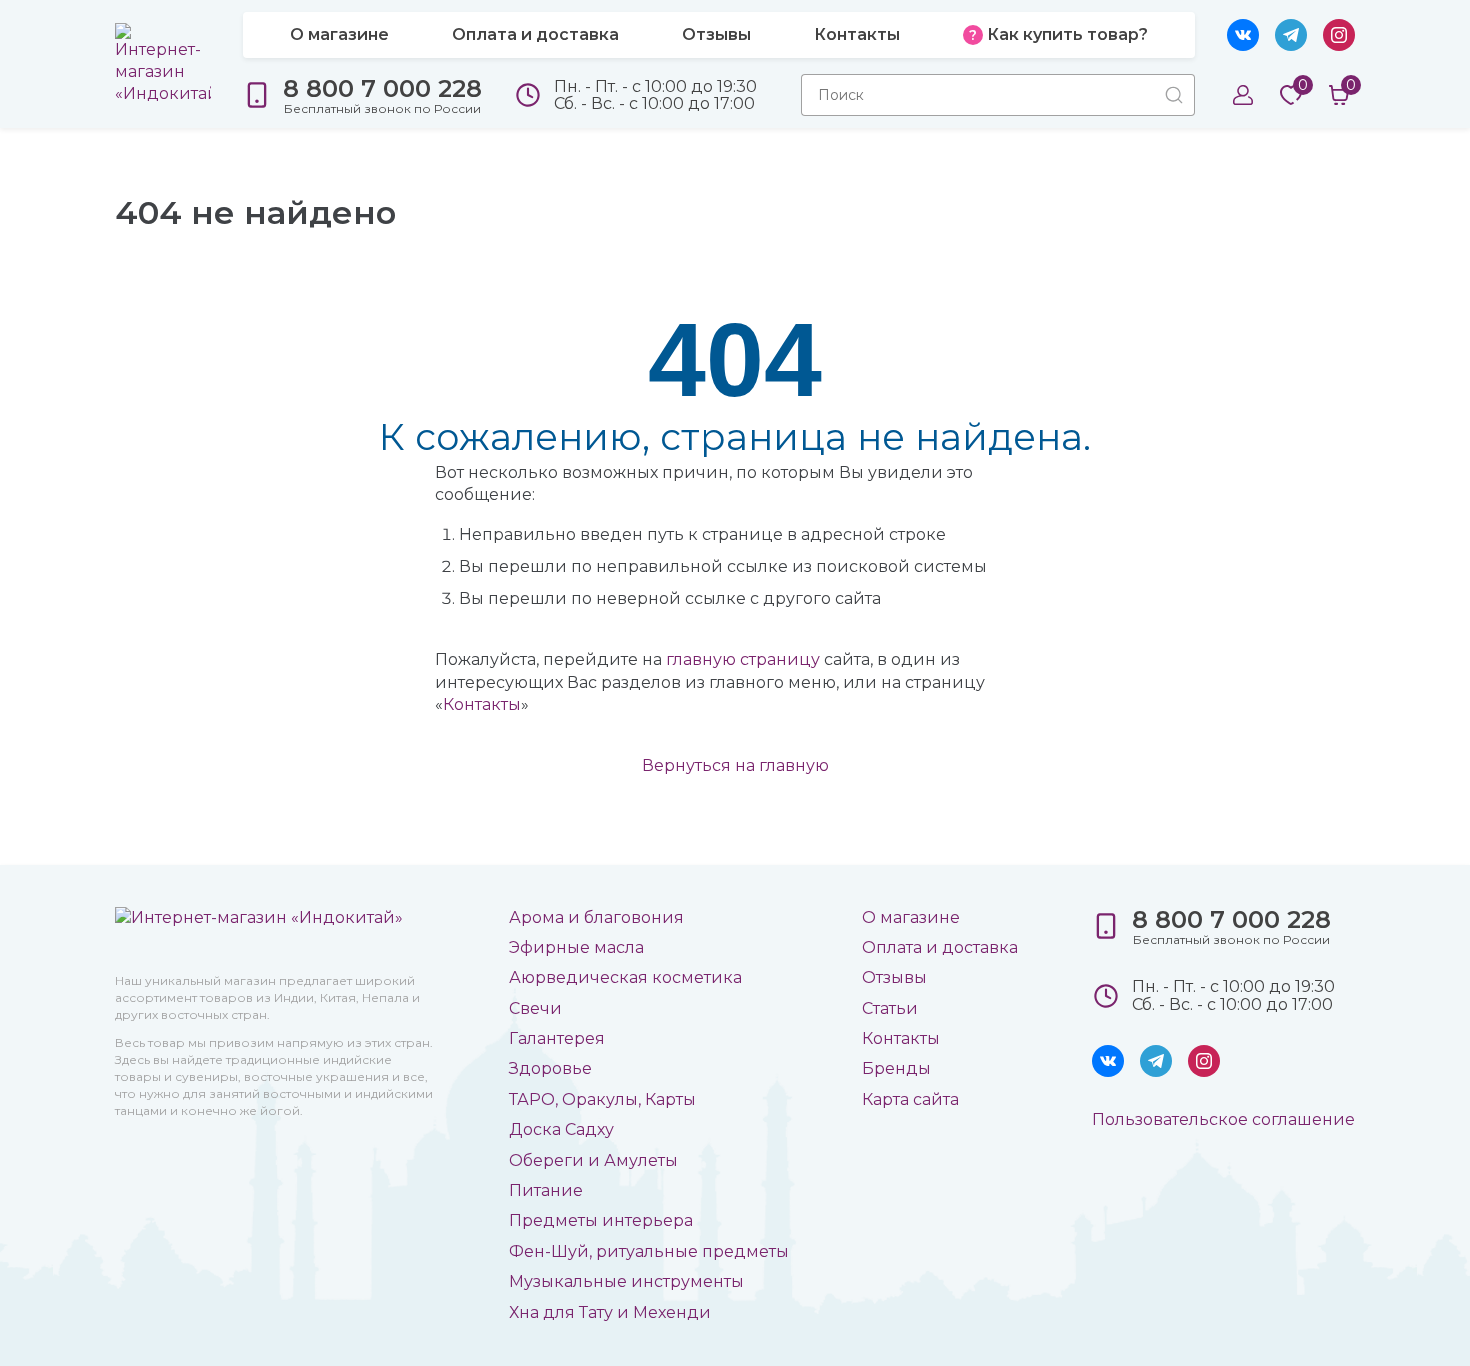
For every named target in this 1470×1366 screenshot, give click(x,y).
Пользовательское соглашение (1223, 1119)
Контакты (482, 704)
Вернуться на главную (735, 765)
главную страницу (743, 659)
